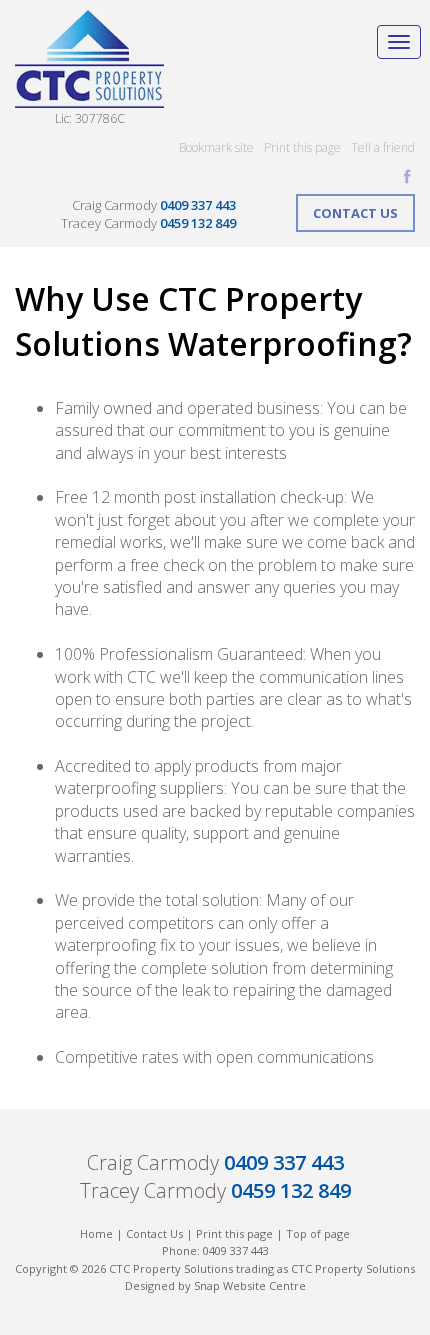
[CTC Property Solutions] (89, 57)
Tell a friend (383, 147)
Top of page (318, 1233)
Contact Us (355, 213)
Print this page (302, 147)
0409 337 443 (198, 205)
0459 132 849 (198, 223)
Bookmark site (216, 147)
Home (96, 1233)
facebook (407, 176)
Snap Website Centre (250, 1285)
